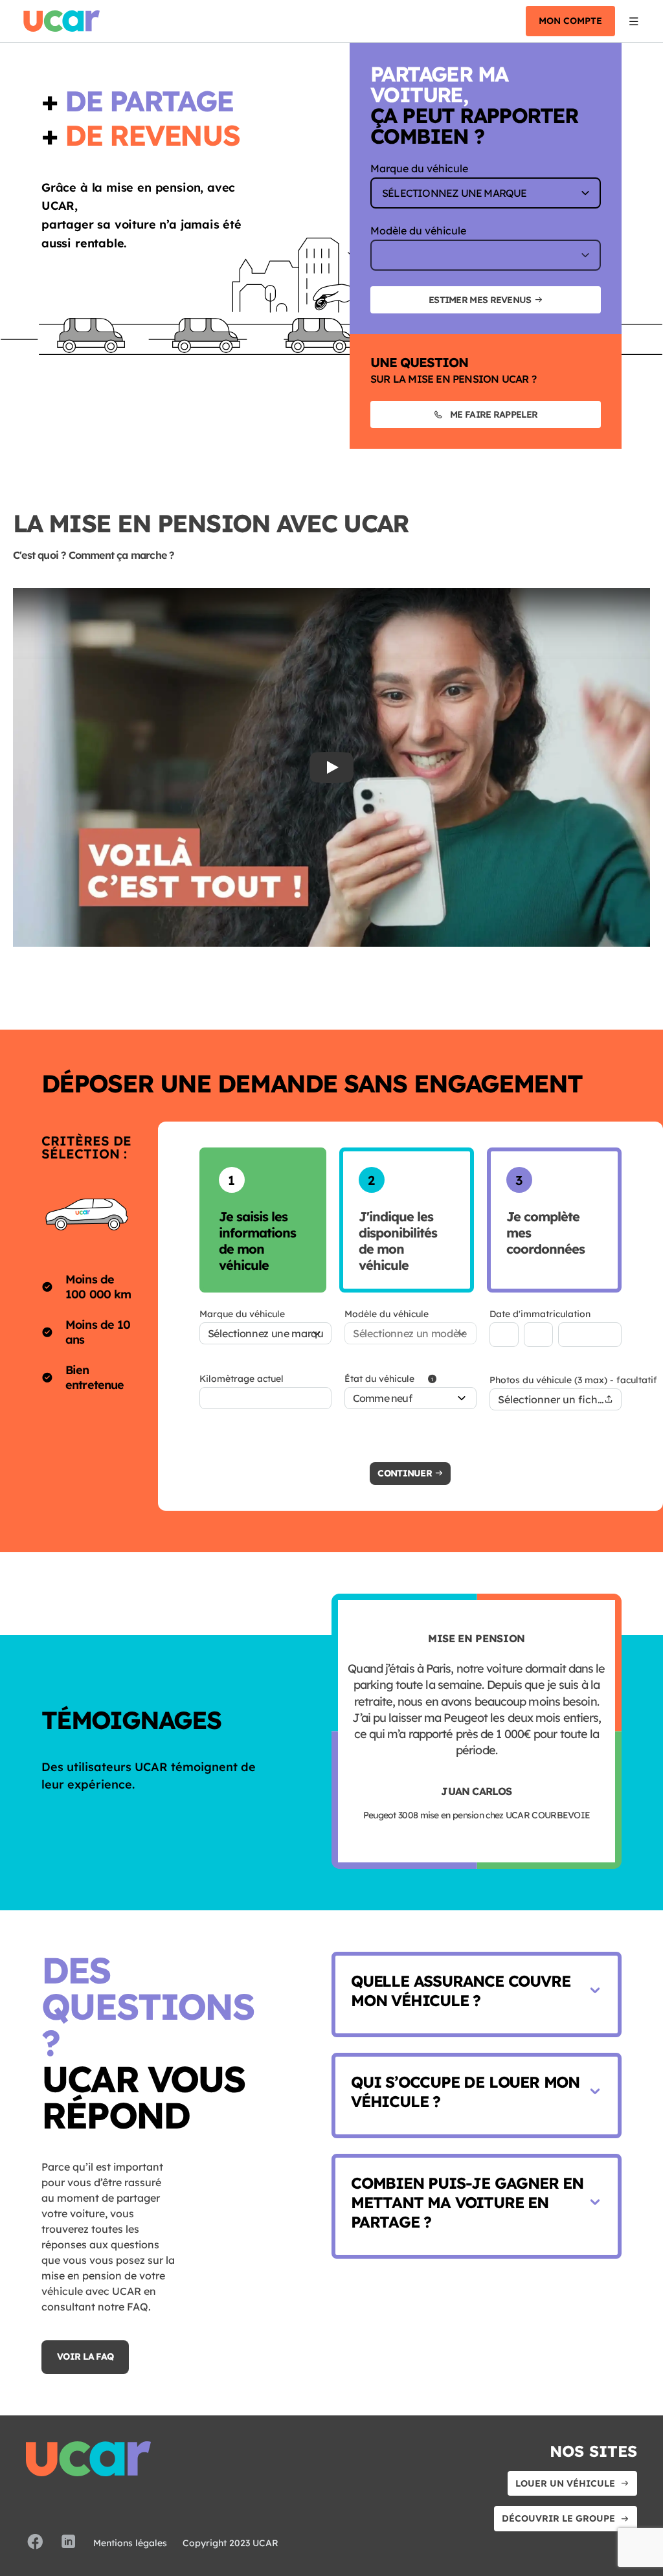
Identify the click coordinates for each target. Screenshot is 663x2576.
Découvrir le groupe (558, 2518)
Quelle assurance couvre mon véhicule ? (460, 1991)
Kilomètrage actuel (242, 1379)
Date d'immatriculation (540, 1314)
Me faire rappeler (494, 414)
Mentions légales (130, 2543)
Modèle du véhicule (418, 231)
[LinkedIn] (69, 2543)
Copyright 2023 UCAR (230, 2543)
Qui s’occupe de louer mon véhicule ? (465, 2092)
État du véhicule (379, 1379)
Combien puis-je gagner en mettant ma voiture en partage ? (467, 2202)
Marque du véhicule (419, 168)
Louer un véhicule (565, 2483)
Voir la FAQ (85, 2356)
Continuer (405, 1473)
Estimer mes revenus (480, 300)
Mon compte (570, 21)
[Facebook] (35, 2543)
